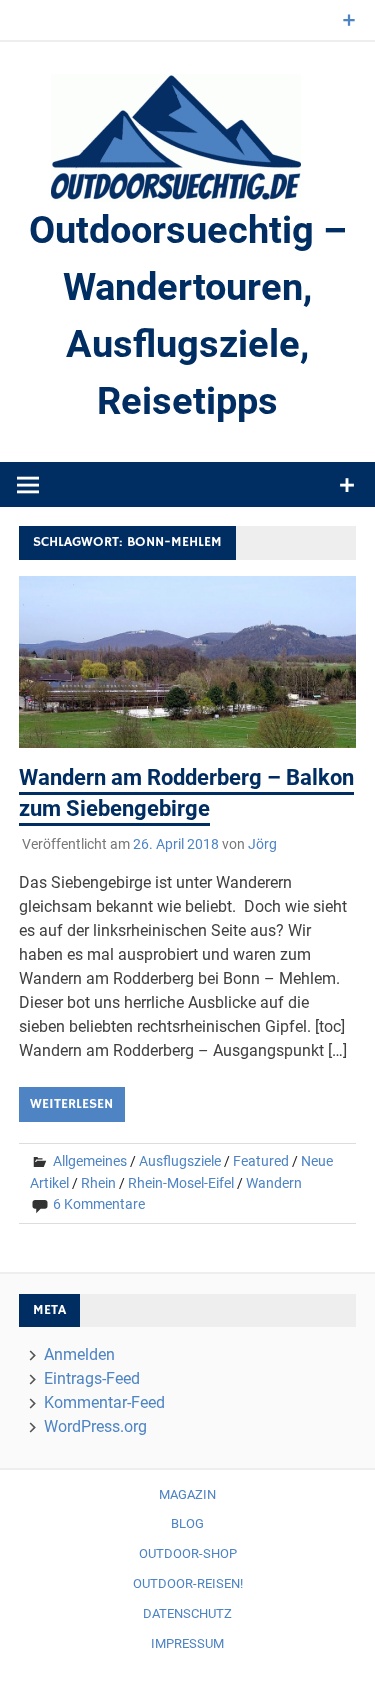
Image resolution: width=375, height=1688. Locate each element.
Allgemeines (90, 1161)
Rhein (98, 1183)
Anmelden (79, 1354)
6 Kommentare (99, 1204)
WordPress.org (95, 1426)
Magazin (187, 1494)
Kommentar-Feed (104, 1402)
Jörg (262, 844)
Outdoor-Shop (188, 1553)
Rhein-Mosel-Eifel (181, 1183)
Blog (187, 1523)
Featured (261, 1161)
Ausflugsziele (180, 1161)
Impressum (187, 1643)
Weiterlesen (71, 1104)
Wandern (274, 1183)
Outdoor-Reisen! (188, 1583)
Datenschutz (187, 1613)
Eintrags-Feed (92, 1378)
